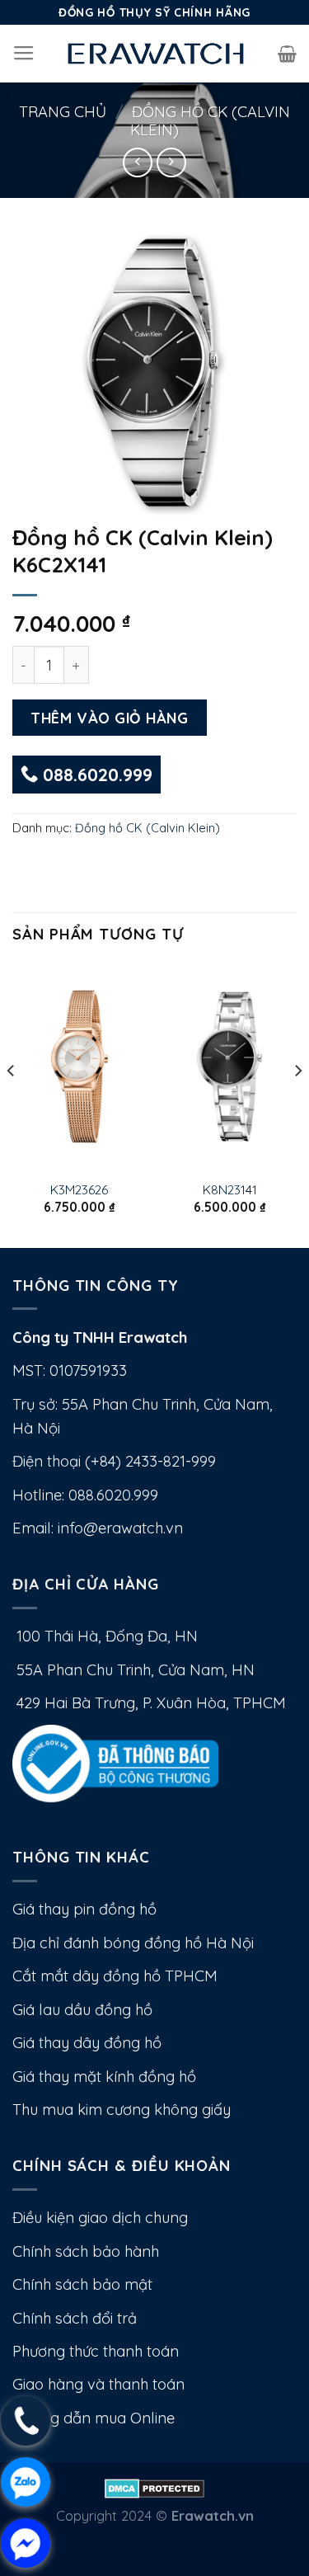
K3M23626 (79, 1189)
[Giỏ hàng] (287, 54)
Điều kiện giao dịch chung (100, 2218)
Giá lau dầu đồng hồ (82, 2010)
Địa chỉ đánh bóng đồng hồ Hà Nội (133, 1943)
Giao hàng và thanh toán (98, 2384)
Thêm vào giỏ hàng (109, 718)
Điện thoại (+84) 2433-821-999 (114, 1461)
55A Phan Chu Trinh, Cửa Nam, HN (133, 1670)
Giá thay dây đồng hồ (87, 2043)
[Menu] (24, 54)
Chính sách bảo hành (86, 2251)
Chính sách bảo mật (82, 2284)
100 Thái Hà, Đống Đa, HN (105, 1636)
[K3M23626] (80, 1067)
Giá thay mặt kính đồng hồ (104, 2077)
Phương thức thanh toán (96, 2351)
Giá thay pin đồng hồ (84, 1909)
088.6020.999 (95, 775)
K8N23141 (230, 1189)
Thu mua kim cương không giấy (122, 2110)
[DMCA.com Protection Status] (154, 2487)
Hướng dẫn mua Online (94, 2418)
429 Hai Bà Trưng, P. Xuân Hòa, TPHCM (149, 1703)
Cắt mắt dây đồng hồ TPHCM (115, 1976)
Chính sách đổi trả (75, 2318)
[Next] (297, 1104)
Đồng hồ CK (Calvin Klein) (210, 121)
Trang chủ (63, 112)
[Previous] (12, 1104)
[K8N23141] (229, 1067)
